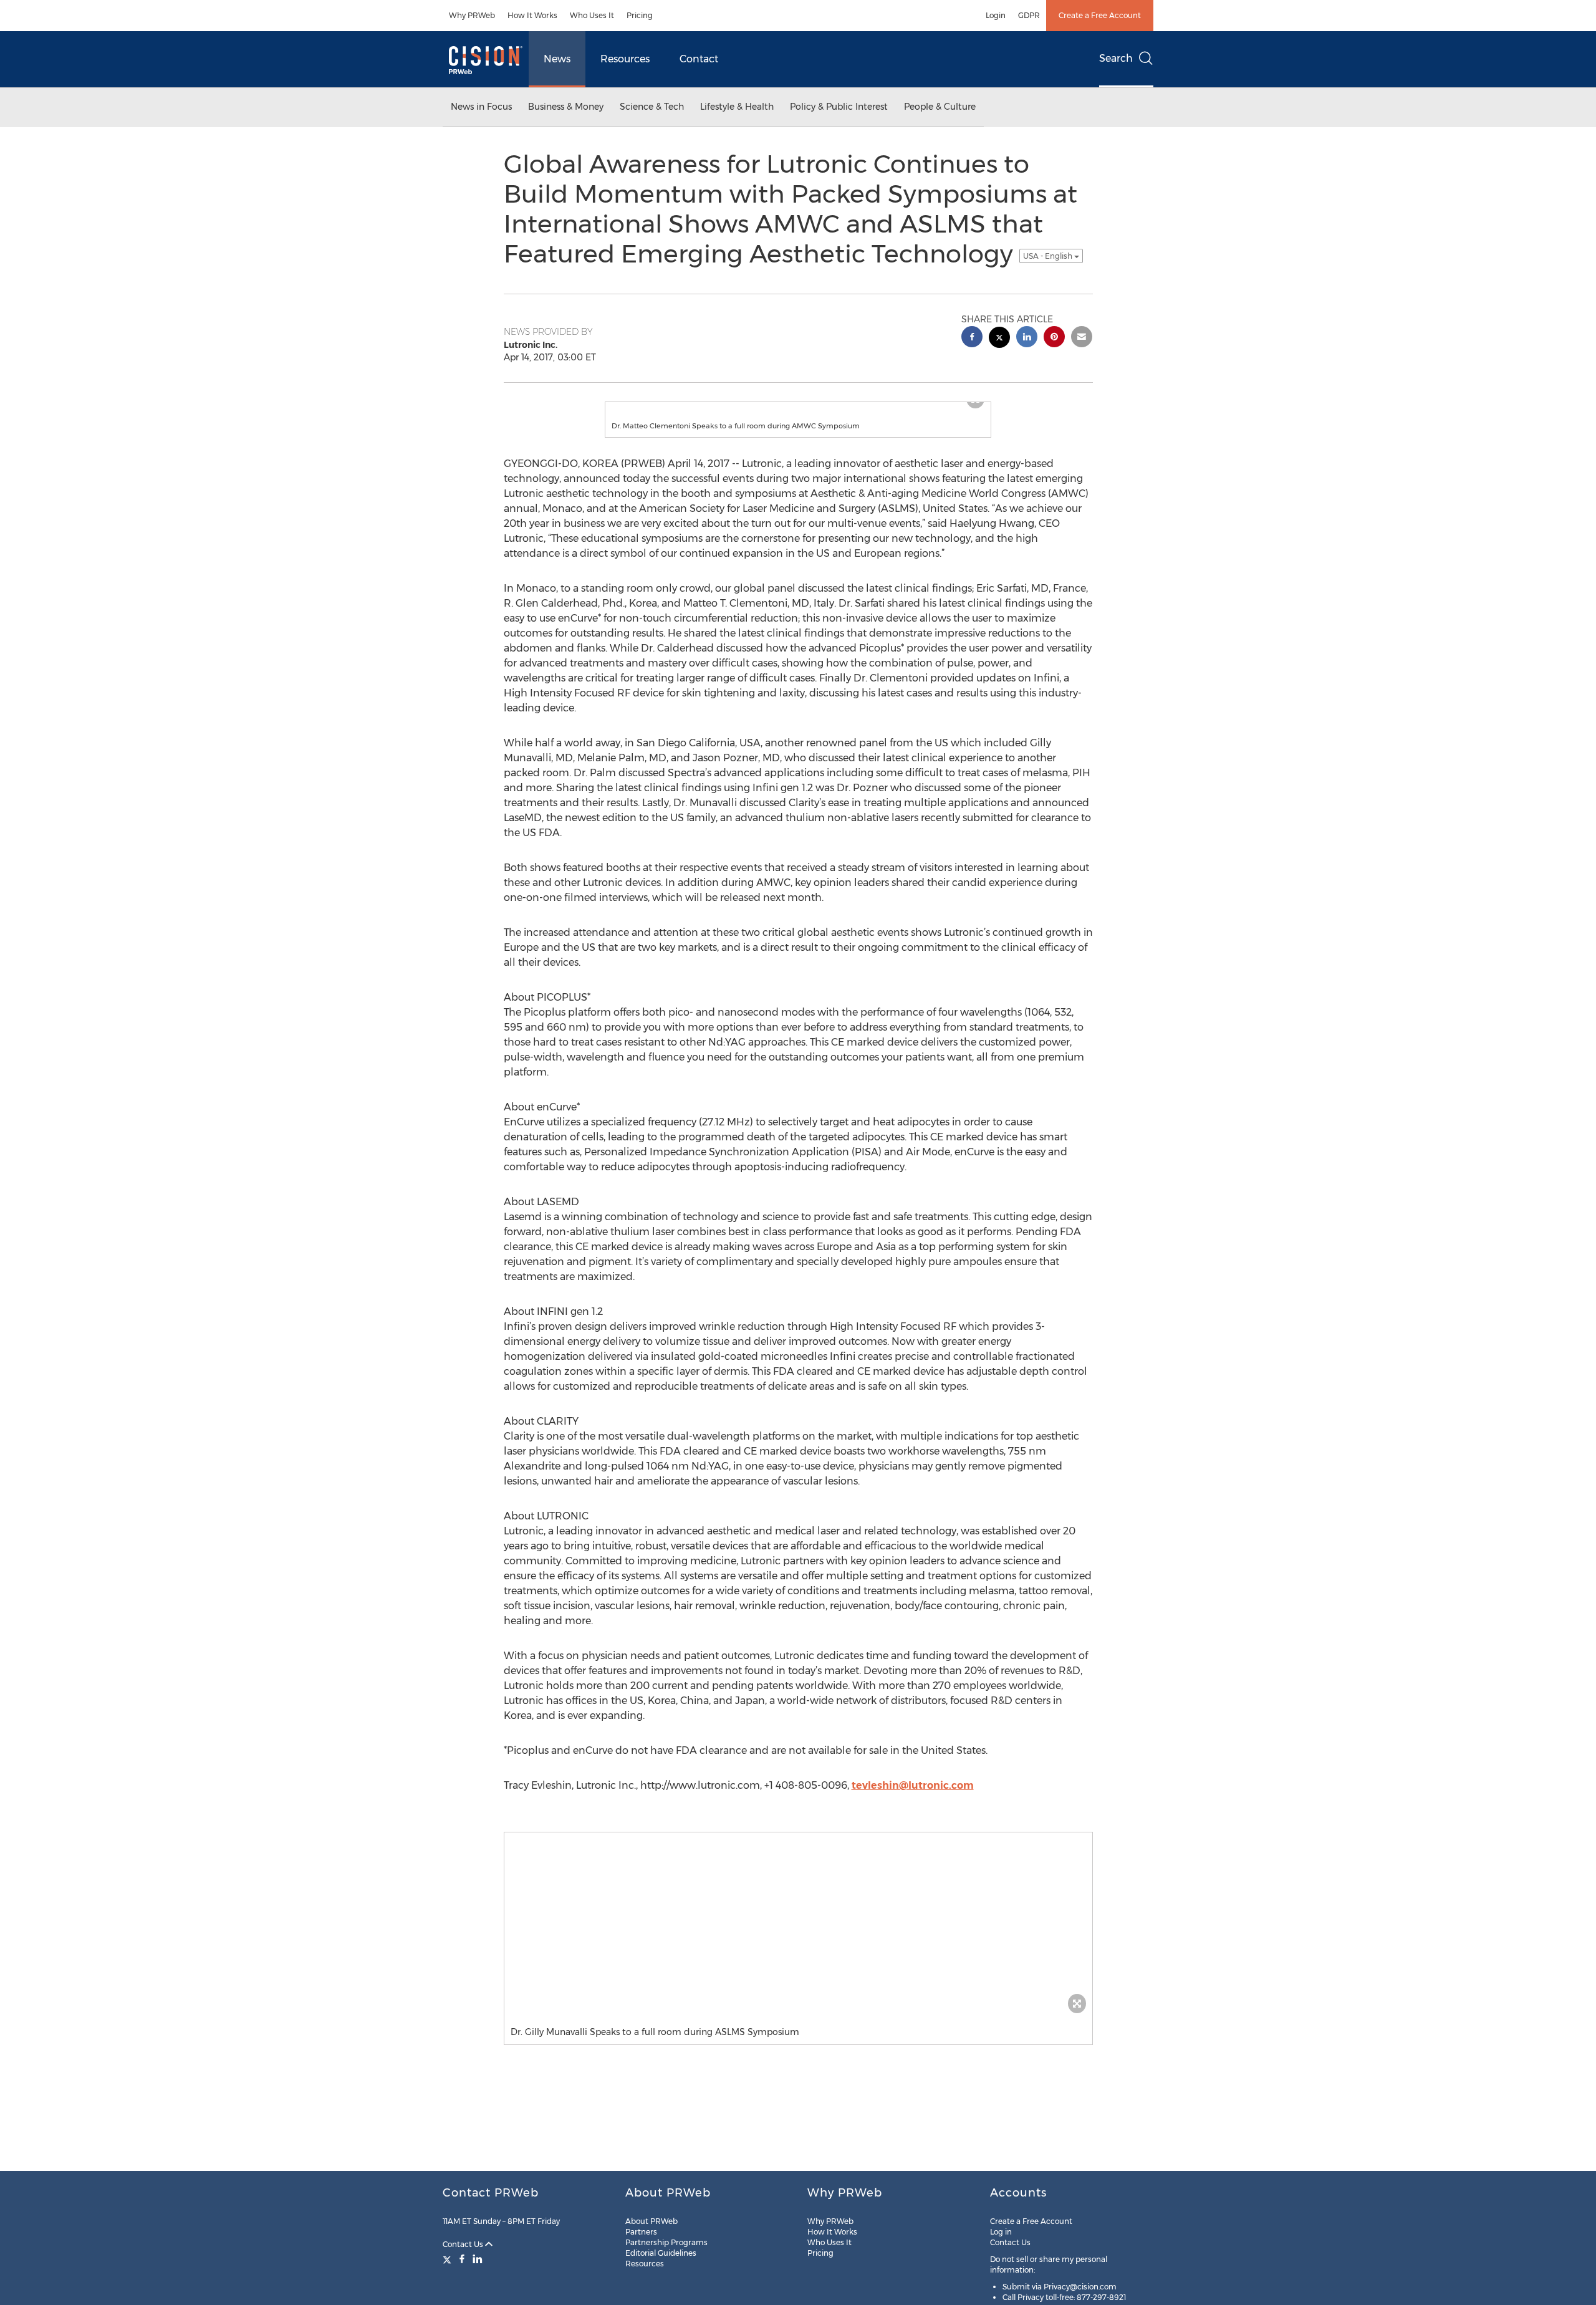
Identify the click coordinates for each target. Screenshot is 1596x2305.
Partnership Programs (666, 2242)
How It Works (532, 15)
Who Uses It (592, 15)
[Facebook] (462, 2259)
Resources (625, 59)
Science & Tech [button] (652, 107)
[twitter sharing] (999, 339)
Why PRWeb (472, 15)
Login (996, 15)
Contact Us (464, 2244)
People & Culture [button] (940, 107)
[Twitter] (449, 2259)
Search (1116, 58)
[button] (798, 408)
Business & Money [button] (566, 107)
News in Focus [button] (481, 107)
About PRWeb (651, 2221)
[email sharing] (1082, 338)
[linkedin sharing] (1027, 338)
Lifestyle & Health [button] (737, 107)
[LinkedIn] (478, 2259)
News (557, 59)
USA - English (1049, 256)
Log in (1001, 2232)
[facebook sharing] (972, 338)
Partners (641, 2232)
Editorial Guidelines (661, 2253)
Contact (699, 59)
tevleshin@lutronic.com (913, 1798)
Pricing (640, 15)
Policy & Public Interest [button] (839, 107)
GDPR (1029, 15)
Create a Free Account (1100, 15)
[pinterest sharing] (1054, 338)
